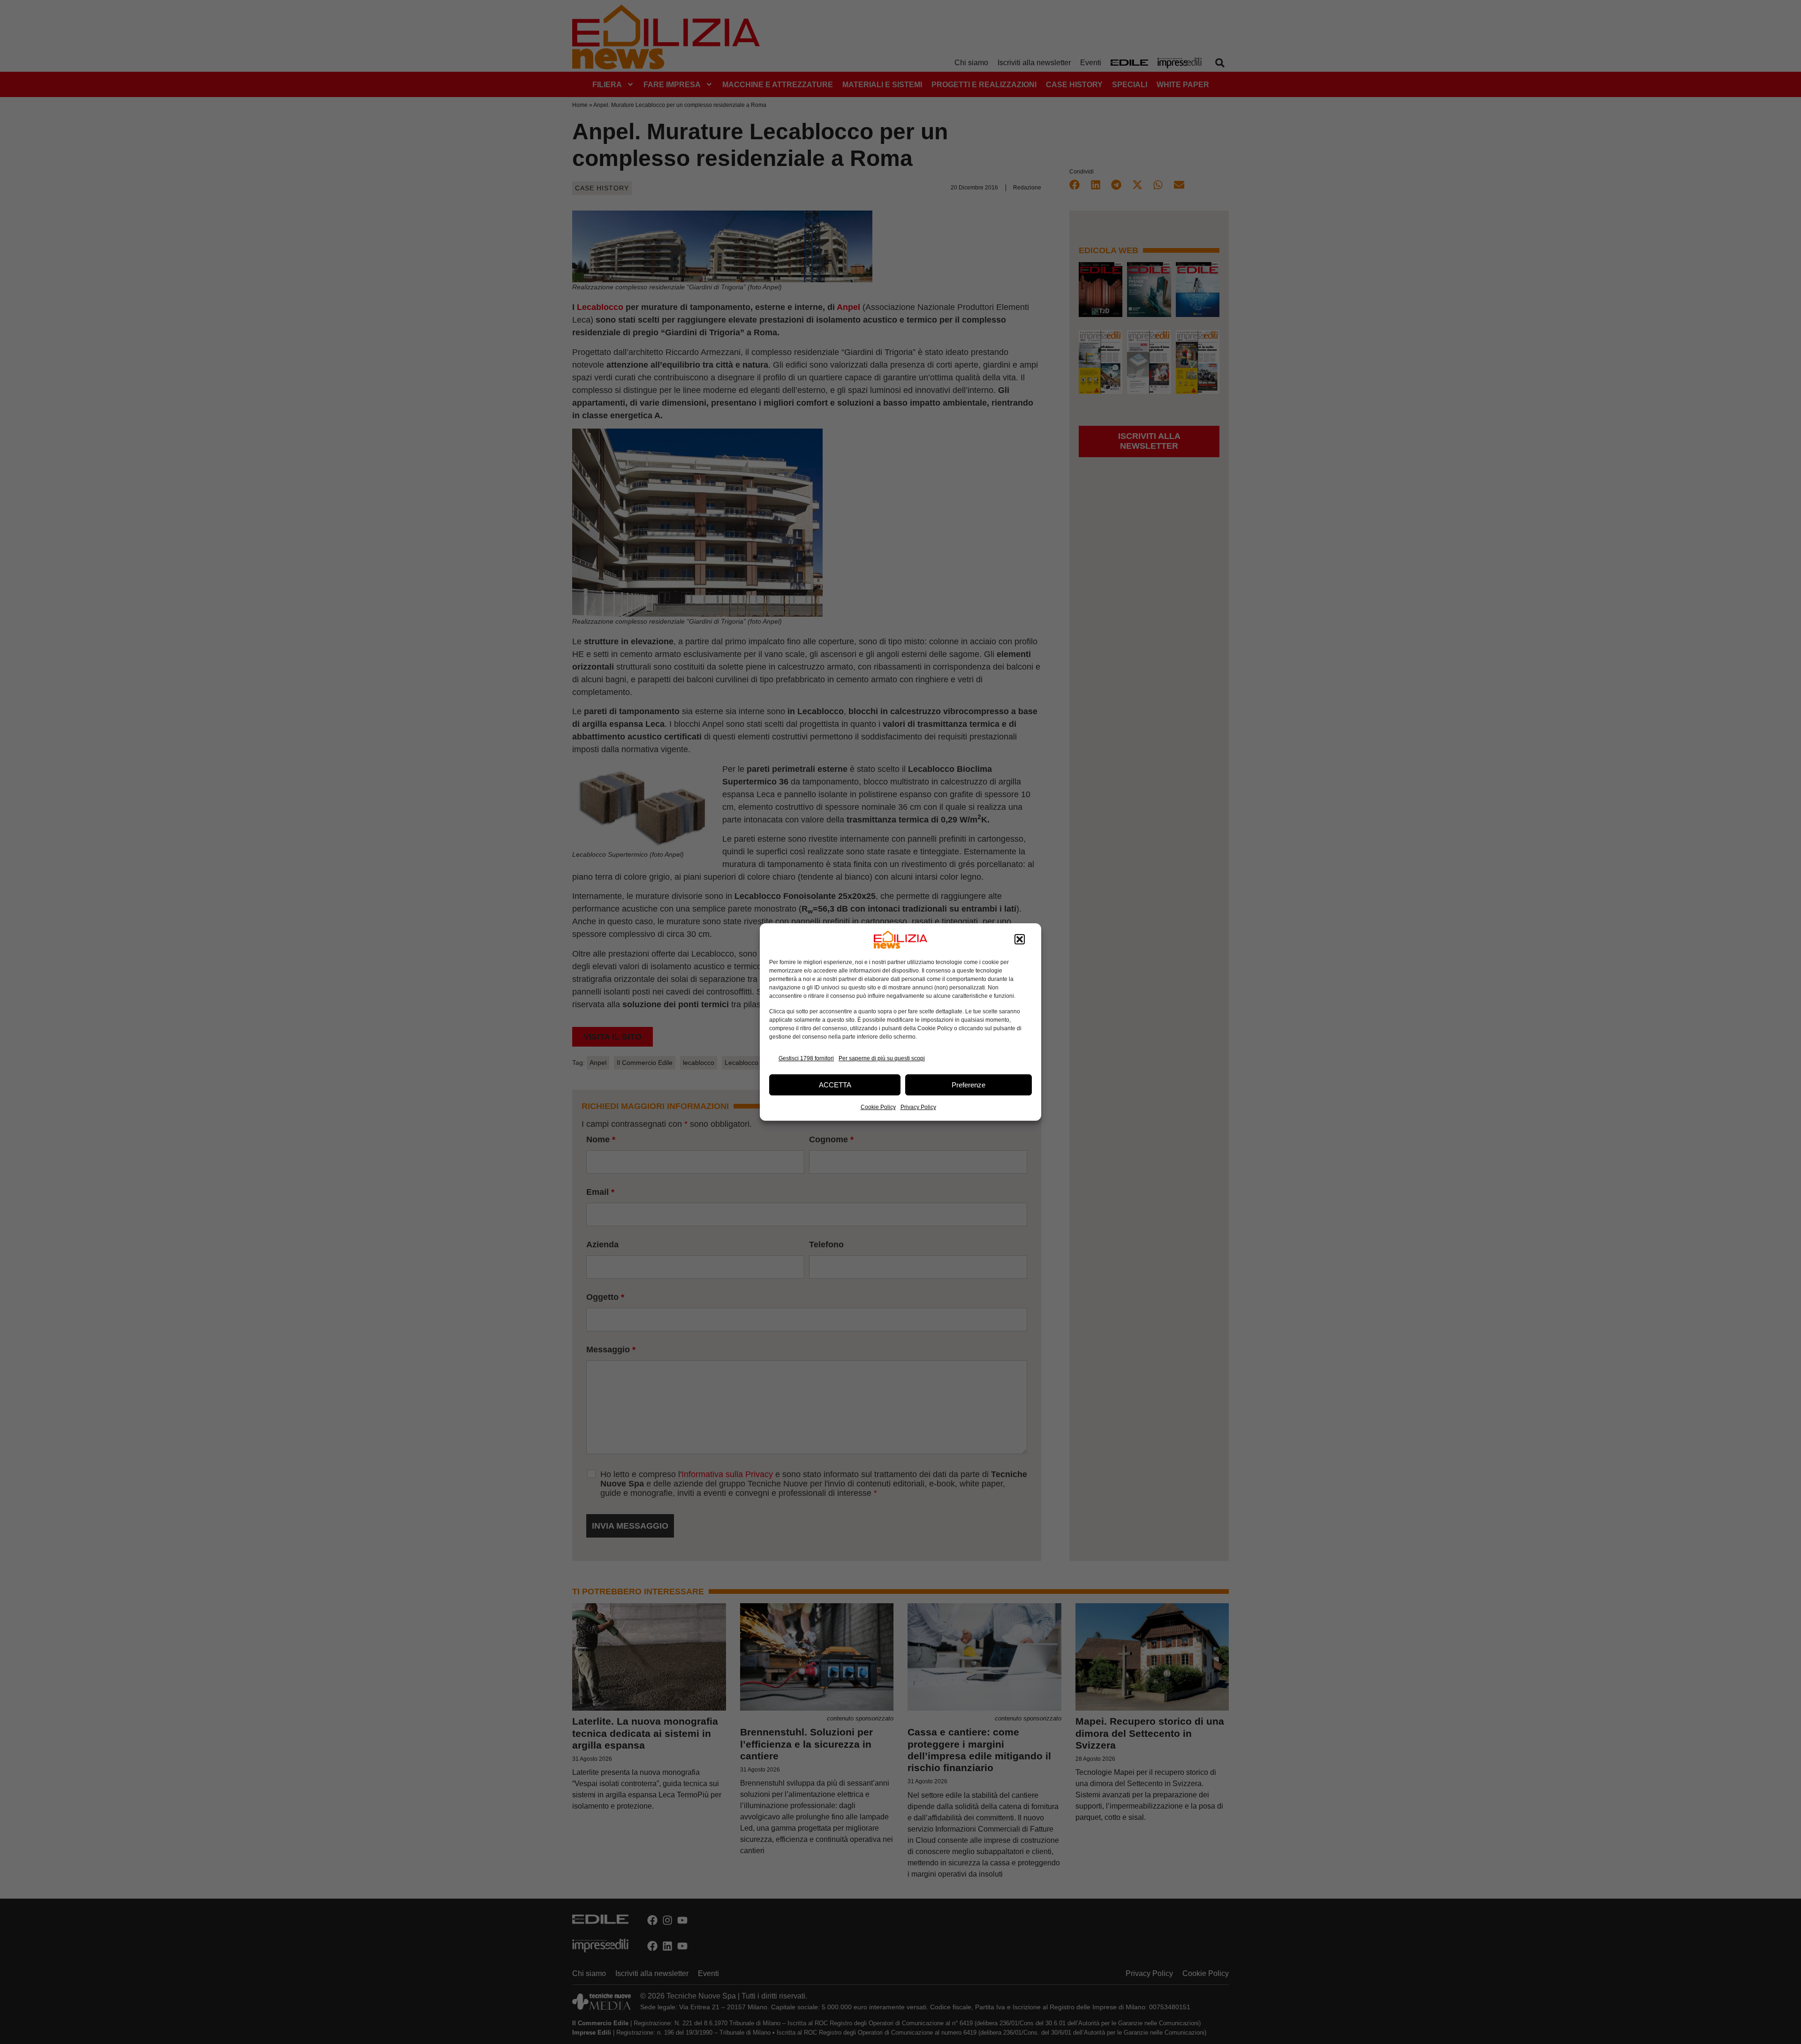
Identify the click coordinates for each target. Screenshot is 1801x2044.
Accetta (835, 1085)
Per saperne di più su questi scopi (882, 1058)
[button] (1020, 940)
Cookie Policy (878, 1107)
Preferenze (969, 1085)
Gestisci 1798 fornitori (806, 1058)
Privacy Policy (918, 1107)
